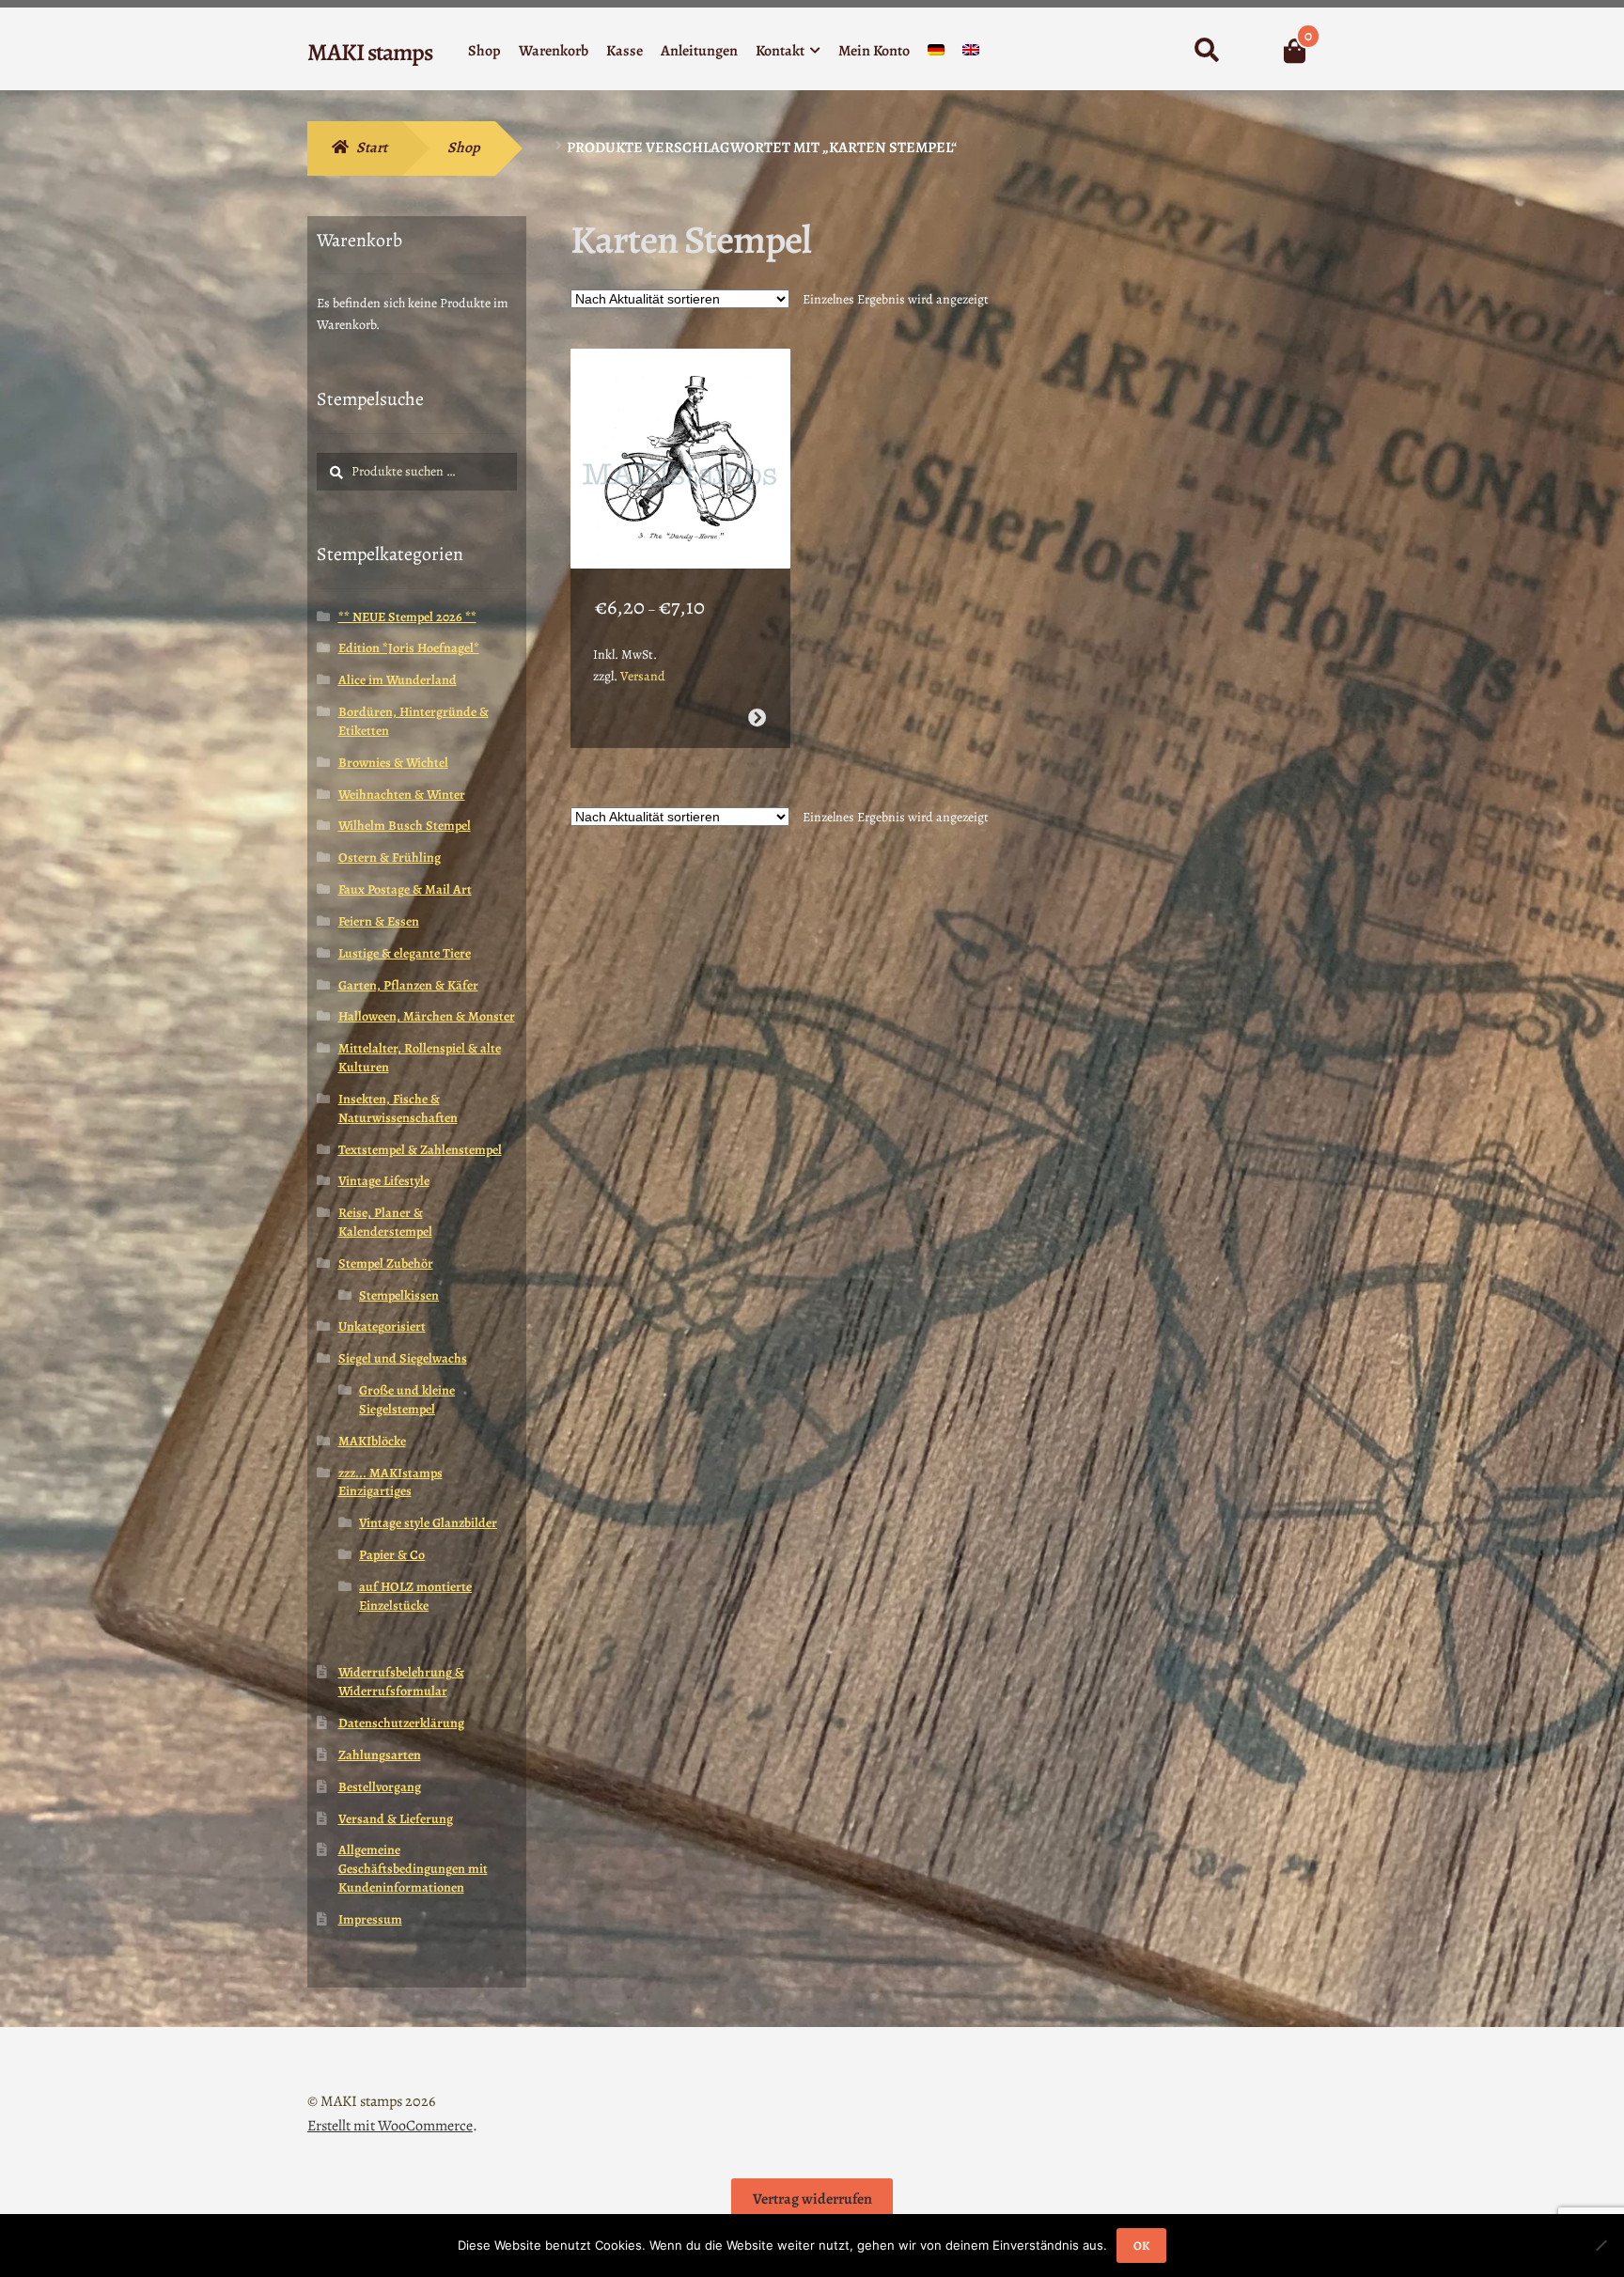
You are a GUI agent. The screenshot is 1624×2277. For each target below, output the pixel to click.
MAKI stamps (370, 52)
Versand (643, 676)
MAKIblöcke (372, 1441)
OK (1141, 2246)
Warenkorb (554, 51)
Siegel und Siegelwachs (403, 1358)
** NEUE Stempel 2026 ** (407, 617)
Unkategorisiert (382, 1326)
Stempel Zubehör (386, 1263)
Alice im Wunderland (398, 680)
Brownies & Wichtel (393, 763)
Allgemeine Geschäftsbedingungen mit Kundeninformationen (413, 1869)
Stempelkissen (399, 1295)
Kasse (625, 51)
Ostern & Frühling (390, 858)
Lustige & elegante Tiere (405, 953)
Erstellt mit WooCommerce (390, 2126)
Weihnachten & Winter (402, 795)
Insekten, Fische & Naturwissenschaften (398, 1108)
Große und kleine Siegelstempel (407, 1400)
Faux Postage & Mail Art (405, 889)
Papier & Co (392, 1555)
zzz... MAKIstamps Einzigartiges (390, 1482)
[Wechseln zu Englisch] (971, 54)
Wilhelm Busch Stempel (405, 826)
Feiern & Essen (379, 921)
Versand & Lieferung (396, 1819)
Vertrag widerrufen (812, 2199)
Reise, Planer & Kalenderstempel (385, 1222)
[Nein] (1601, 2245)
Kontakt (780, 51)
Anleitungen (699, 51)
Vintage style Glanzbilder (428, 1523)
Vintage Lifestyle (384, 1181)
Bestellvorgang (380, 1787)
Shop (484, 51)
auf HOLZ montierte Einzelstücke (415, 1596)
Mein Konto (874, 51)
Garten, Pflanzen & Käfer (408, 985)
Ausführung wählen (756, 717)
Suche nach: (1206, 51)
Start (372, 148)
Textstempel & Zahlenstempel (420, 1150)
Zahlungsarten (380, 1755)
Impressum (370, 1919)
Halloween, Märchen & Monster (427, 1016)
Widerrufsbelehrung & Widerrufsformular (401, 1682)
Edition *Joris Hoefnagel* (409, 648)
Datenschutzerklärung (401, 1723)
